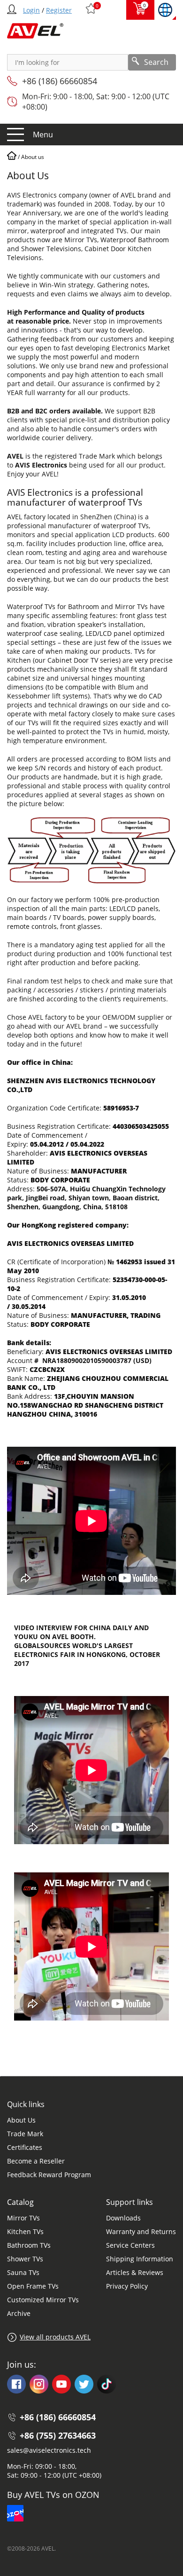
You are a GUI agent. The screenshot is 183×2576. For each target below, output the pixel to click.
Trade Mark (25, 2134)
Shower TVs (25, 2259)
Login (31, 10)
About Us (21, 2120)
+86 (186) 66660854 (60, 81)
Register (59, 10)
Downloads (123, 2218)
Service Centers (130, 2245)
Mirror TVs (23, 2218)
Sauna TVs (23, 2272)
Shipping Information (140, 2259)
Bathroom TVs (29, 2245)
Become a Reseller (36, 2161)
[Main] (12, 157)
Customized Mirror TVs (43, 2300)
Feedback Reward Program (49, 2175)
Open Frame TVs (33, 2286)
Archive (19, 2313)
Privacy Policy (127, 2286)
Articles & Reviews (135, 2272)
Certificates (25, 2147)
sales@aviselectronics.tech (49, 2450)
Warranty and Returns (141, 2231)
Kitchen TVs (25, 2231)
